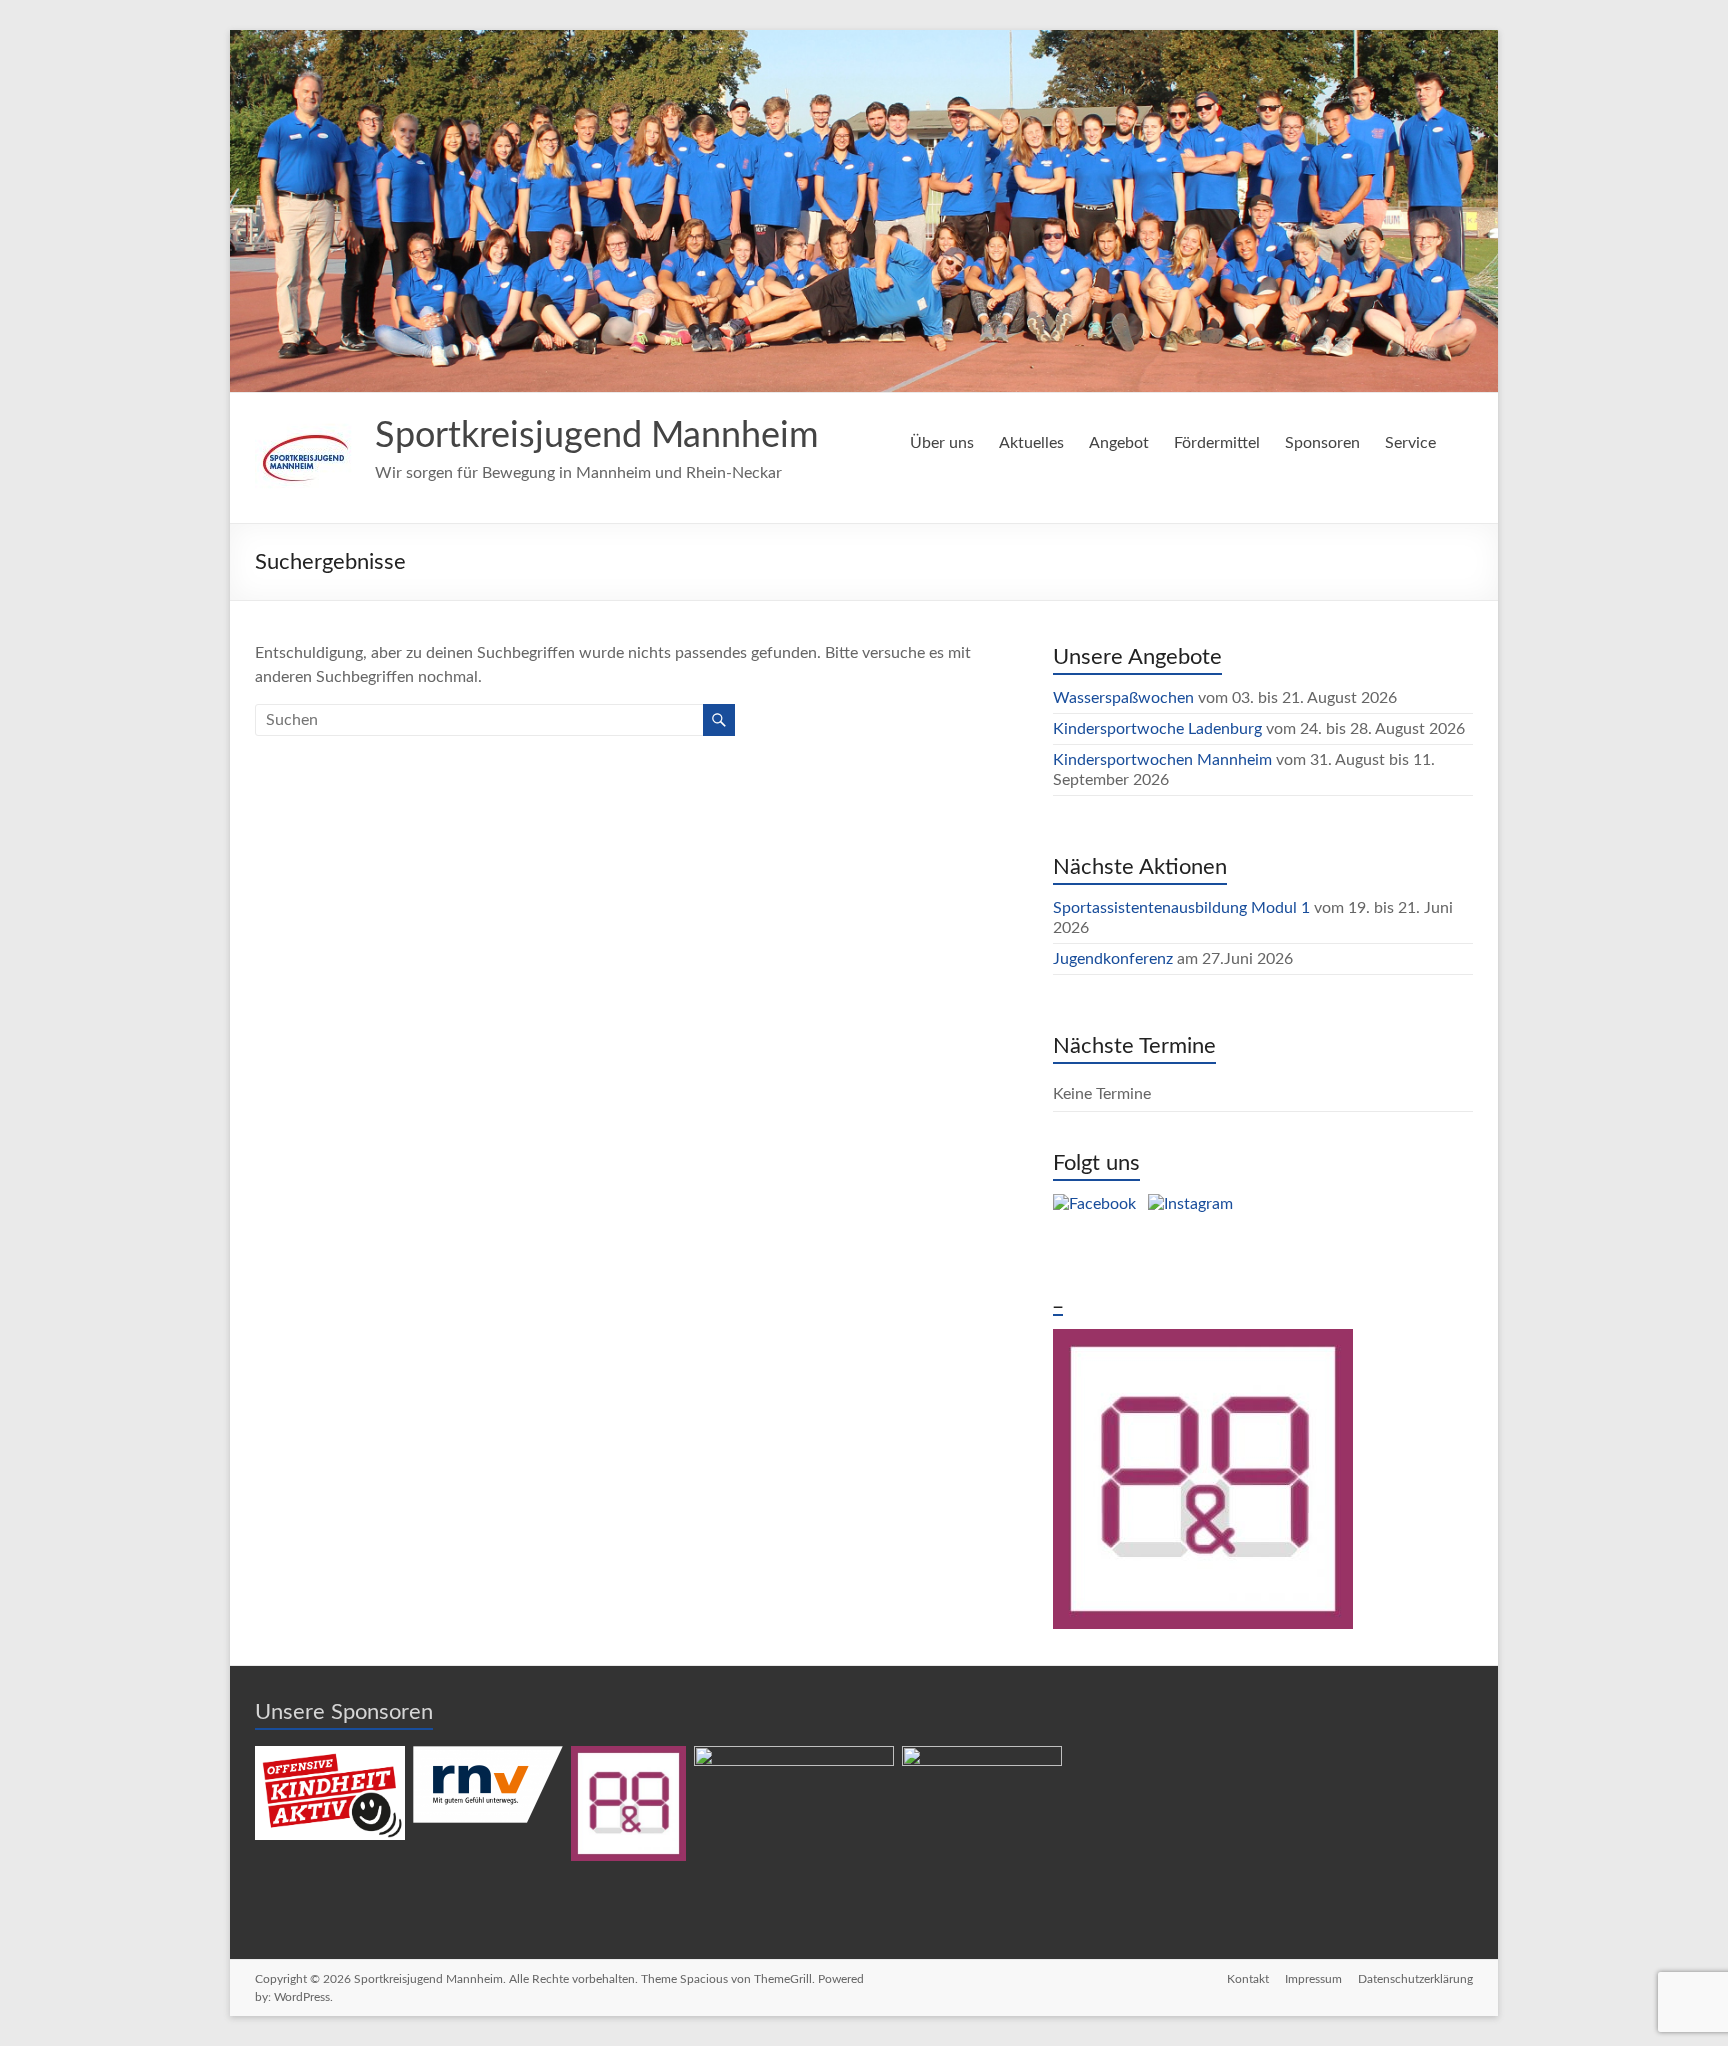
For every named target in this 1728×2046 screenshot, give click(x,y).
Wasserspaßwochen (1123, 698)
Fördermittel (1217, 443)
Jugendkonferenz (1113, 959)
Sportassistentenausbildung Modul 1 (1181, 908)
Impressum (1313, 1979)
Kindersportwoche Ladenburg (1157, 729)
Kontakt (1248, 1979)
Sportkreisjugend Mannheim (597, 436)
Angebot (1119, 443)
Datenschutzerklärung (1415, 1979)
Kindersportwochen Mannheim (1164, 760)
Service (1410, 443)
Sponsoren (1322, 443)
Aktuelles (1031, 443)
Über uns (942, 443)
